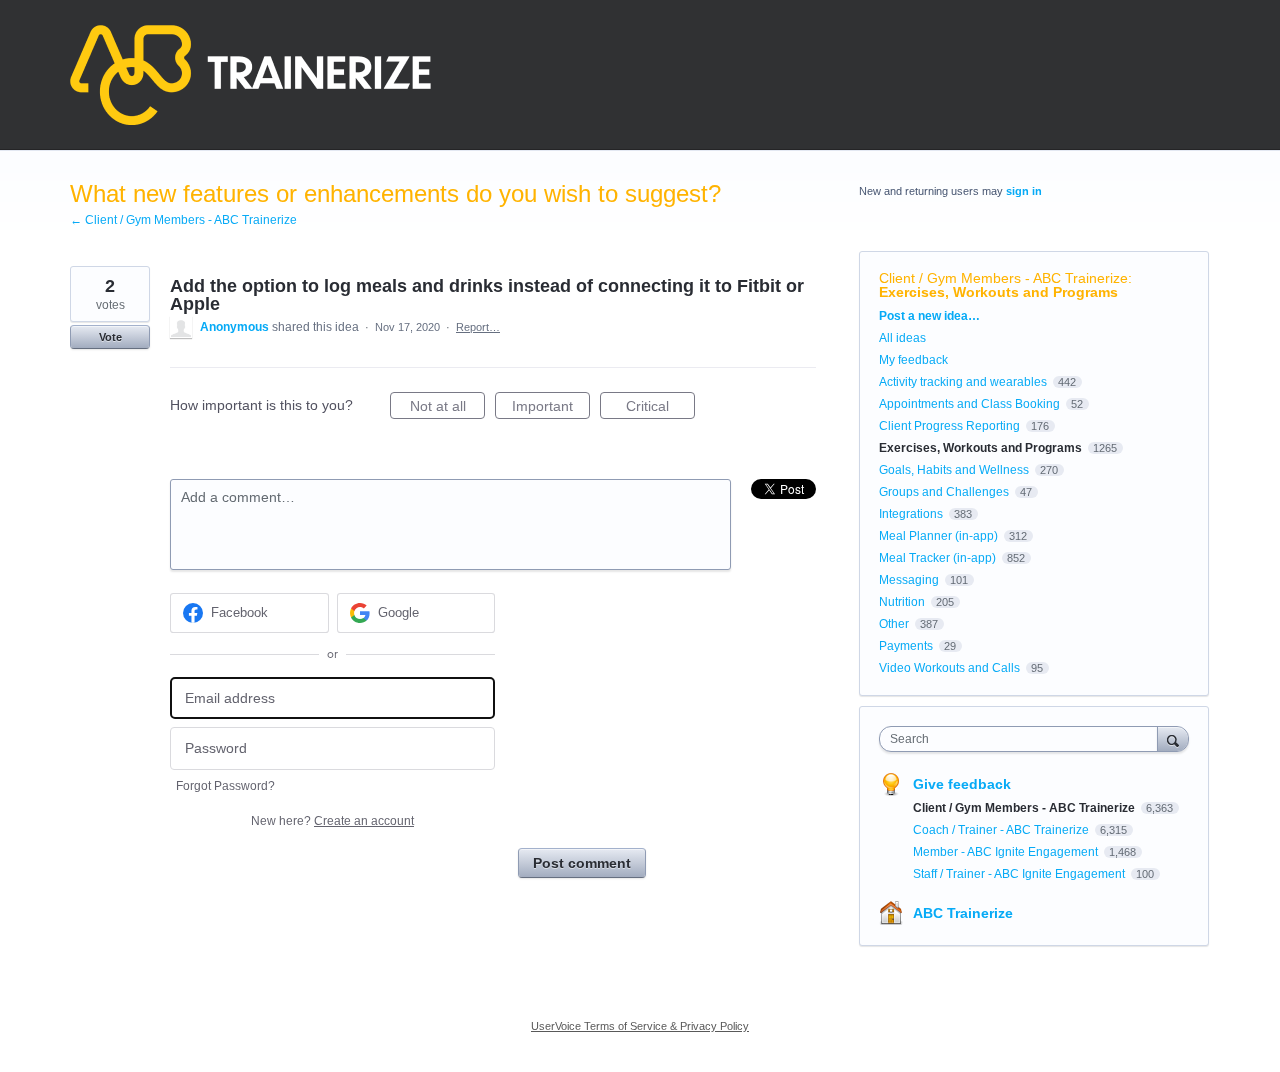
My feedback (913, 360)
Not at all (447, 408)
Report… (478, 327)
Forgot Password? (225, 786)
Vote (110, 337)
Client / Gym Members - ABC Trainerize (1003, 278)
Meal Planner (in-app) (938, 536)
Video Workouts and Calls (949, 668)
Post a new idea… (929, 316)
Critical (660, 408)
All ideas (902, 338)
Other (894, 624)
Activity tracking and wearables (963, 382)
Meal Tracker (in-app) (937, 558)
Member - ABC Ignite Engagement (1007, 852)
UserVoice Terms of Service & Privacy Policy (640, 1026)
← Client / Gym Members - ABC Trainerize (183, 220)
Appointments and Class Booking (969, 404)
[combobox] (1023, 739)
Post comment (582, 863)
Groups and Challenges (944, 492)
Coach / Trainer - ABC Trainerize (1002, 830)
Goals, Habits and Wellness (954, 470)
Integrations (911, 514)
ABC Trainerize (963, 913)
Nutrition (902, 602)
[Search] (1173, 738)
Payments (906, 646)
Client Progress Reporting (949, 426)
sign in (1024, 191)
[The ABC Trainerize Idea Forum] (250, 75)
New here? (332, 821)
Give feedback (962, 784)
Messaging (909, 580)
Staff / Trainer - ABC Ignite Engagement (1020, 874)
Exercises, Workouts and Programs (998, 292)
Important (551, 408)
